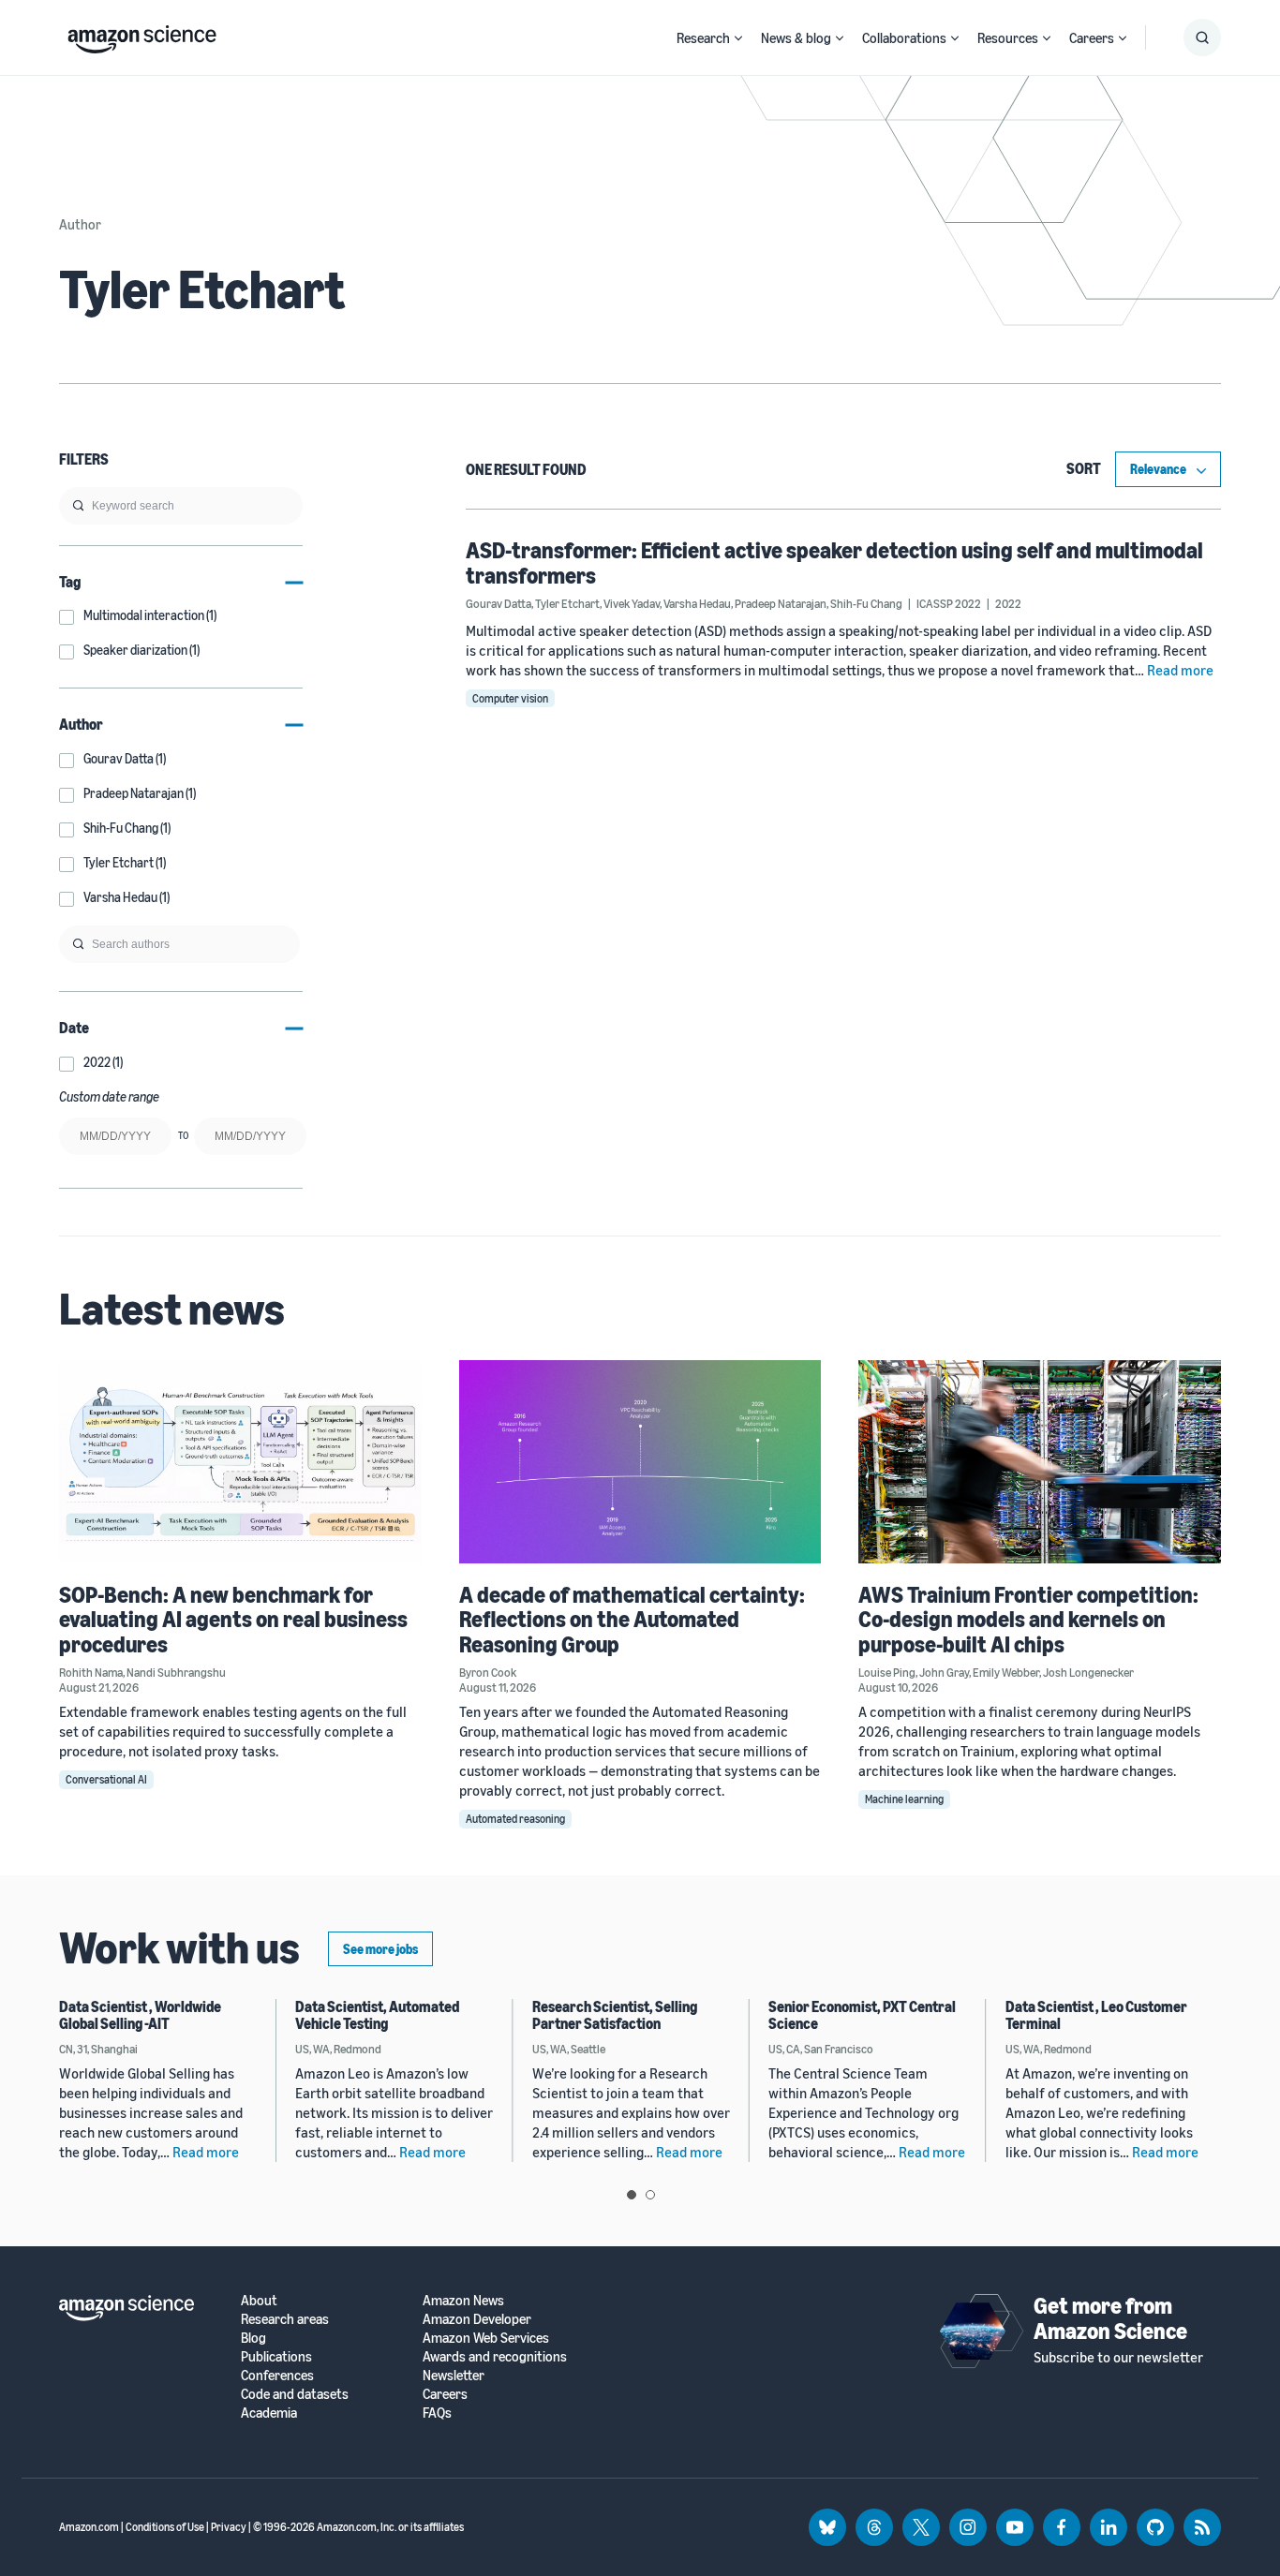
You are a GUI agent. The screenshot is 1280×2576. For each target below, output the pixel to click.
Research (703, 37)
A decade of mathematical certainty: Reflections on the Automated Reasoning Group (632, 1619)
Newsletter (454, 2375)
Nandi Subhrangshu (176, 1672)
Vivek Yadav (632, 603)
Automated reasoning (515, 1819)
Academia (269, 2413)
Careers (1092, 37)
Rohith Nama (91, 1672)
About (259, 2300)
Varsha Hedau (697, 603)
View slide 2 (650, 2195)
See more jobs (380, 1949)
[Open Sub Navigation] (738, 38)
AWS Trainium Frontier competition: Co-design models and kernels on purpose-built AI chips (1028, 1619)
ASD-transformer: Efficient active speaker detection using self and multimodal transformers (834, 562)
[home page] (142, 35)
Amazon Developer (477, 2319)
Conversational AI (106, 1779)
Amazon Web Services (486, 2338)
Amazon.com (89, 2527)
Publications (276, 2356)
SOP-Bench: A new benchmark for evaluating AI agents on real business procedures (233, 1619)
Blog (253, 2338)
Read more (1180, 670)
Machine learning (904, 1799)
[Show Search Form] (1202, 37)
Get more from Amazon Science (1110, 2317)
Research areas (285, 2319)
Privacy (229, 2527)
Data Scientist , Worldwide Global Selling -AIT (140, 2015)
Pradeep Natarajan (781, 603)
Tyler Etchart (567, 603)
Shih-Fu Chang (866, 603)
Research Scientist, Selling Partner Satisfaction (615, 2015)
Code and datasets (295, 2394)
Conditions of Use (165, 2527)
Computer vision (510, 698)
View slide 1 (632, 2195)
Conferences (277, 2375)
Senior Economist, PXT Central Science (862, 2015)
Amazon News (463, 2300)
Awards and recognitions (495, 2356)
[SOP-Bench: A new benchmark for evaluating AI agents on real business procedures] (240, 1462)
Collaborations (904, 37)
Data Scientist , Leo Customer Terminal (1096, 2015)
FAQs (437, 2413)
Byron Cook (488, 1672)
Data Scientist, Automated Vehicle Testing (377, 2015)
